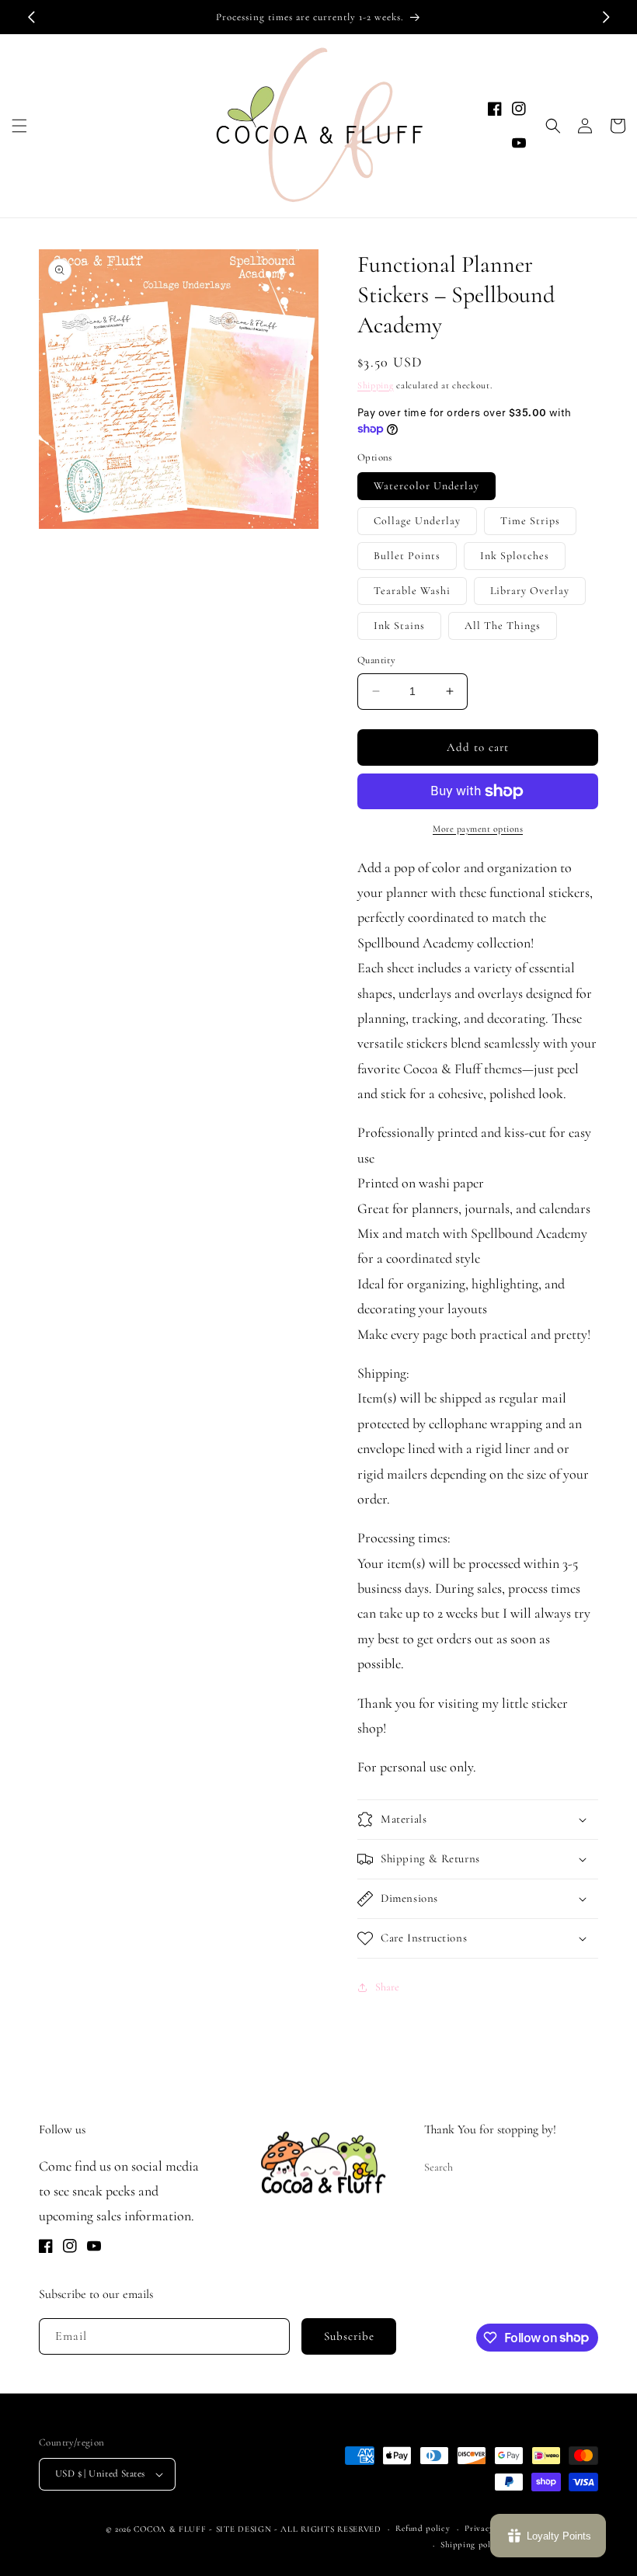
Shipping (376, 385)
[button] (19, 126)
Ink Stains (399, 626)
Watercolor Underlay (426, 486)
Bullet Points (407, 556)
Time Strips (530, 521)
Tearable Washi (412, 591)
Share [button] (387, 1987)
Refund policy (423, 2528)
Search (439, 2167)
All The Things (503, 626)
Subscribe (349, 2336)
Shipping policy (472, 2545)
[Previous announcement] (31, 17)
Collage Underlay (417, 521)
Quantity (376, 660)
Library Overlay (530, 591)
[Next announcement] (606, 17)
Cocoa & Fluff (170, 2529)
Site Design (244, 2529)
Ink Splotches (515, 556)
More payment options (478, 829)
